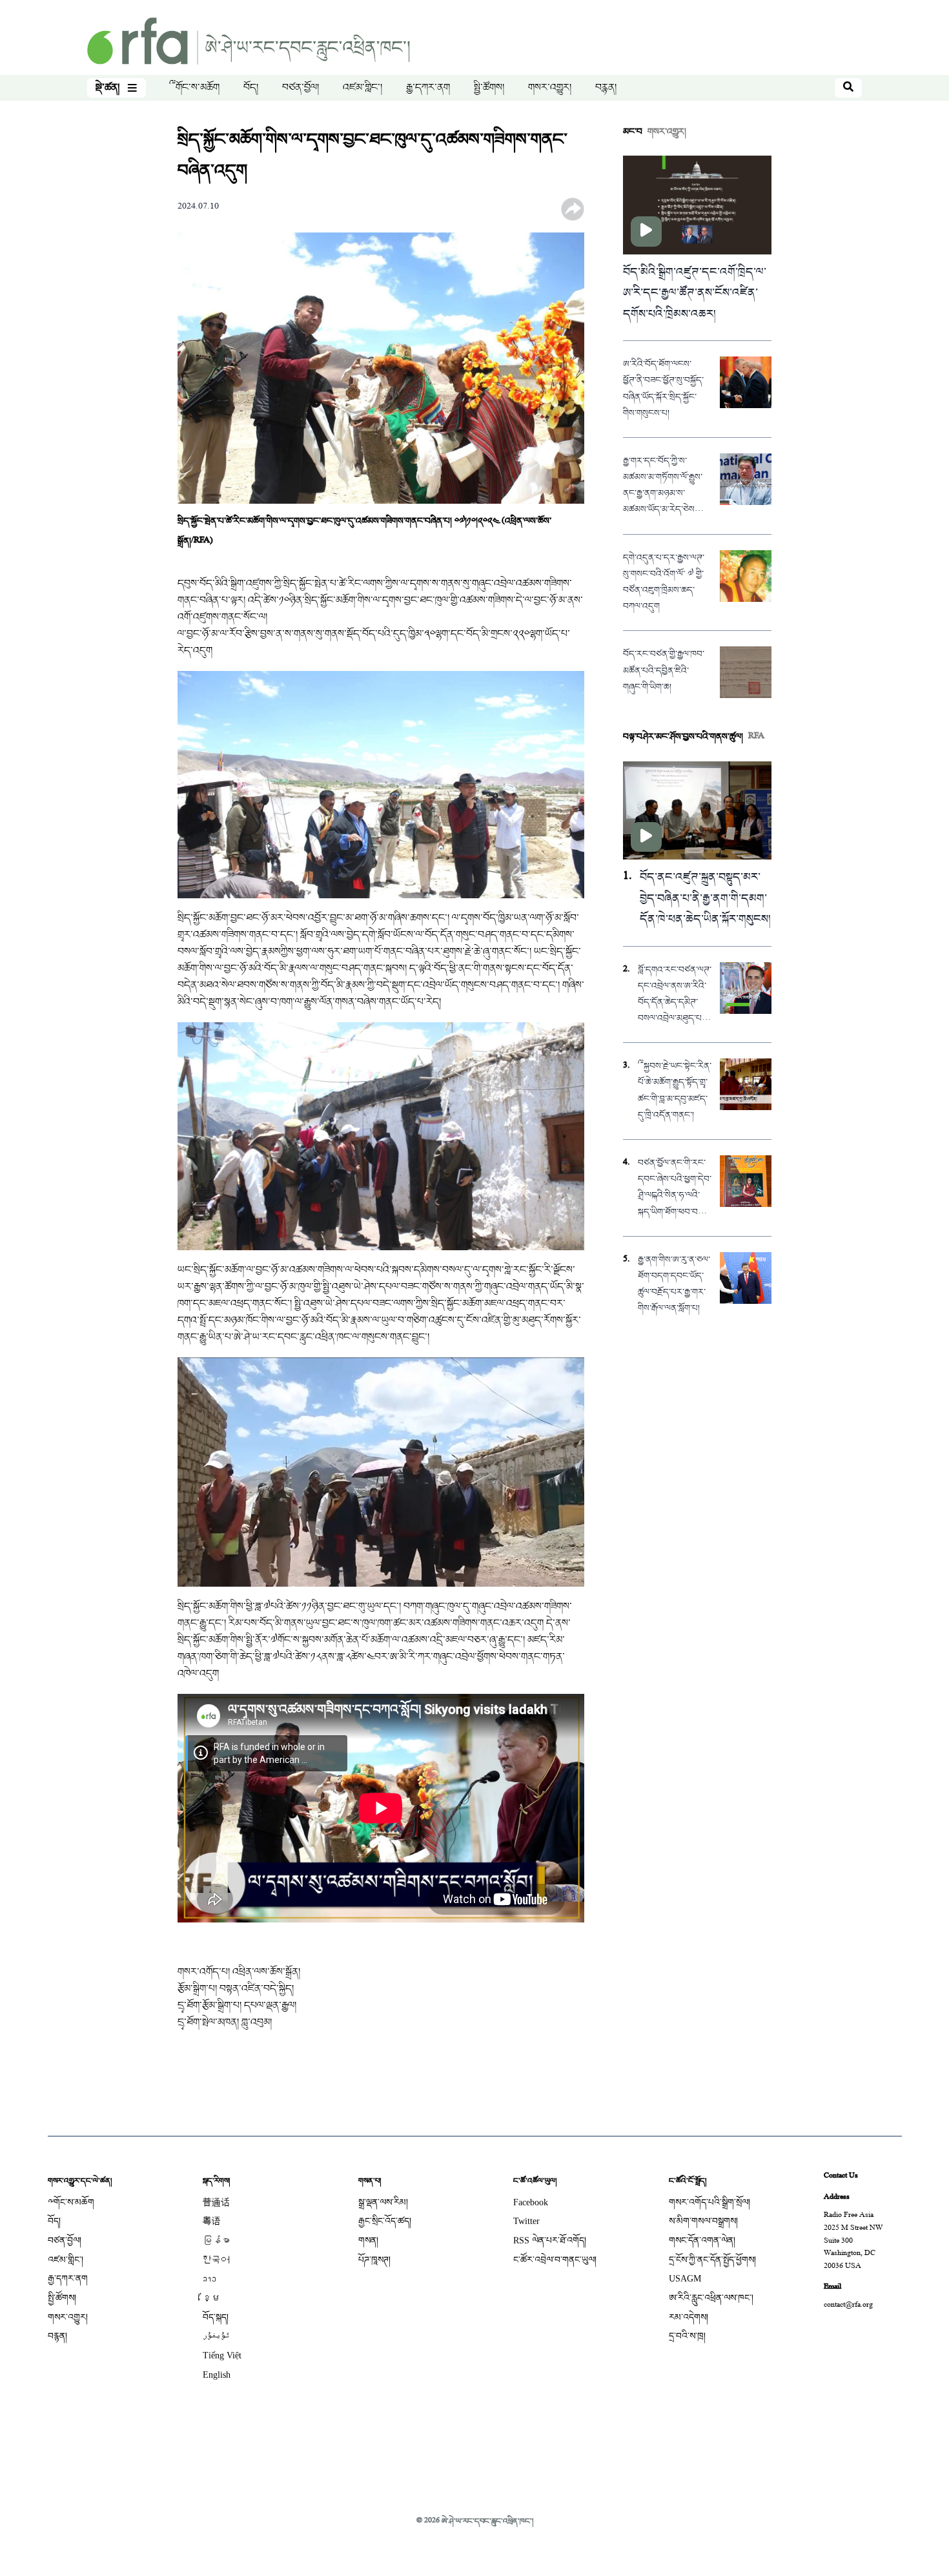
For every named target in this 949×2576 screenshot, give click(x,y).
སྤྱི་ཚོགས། (489, 88)
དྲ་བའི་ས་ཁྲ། (687, 2336)
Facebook (531, 2202)
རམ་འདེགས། (689, 2317)
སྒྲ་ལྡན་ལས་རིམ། (383, 2202)
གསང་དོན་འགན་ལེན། (702, 2241)
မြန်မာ (216, 2241)
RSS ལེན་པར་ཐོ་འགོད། (550, 2241)
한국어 (216, 2260)
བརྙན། (606, 88)
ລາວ (209, 2279)
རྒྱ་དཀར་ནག (428, 88)
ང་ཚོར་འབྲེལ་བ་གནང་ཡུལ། (555, 2260)
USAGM (685, 2279)
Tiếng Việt (222, 2355)
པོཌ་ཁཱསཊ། (374, 2260)
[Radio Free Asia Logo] (249, 42)
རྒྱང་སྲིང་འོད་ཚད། (385, 2221)
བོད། (251, 88)
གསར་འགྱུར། (550, 88)
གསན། (368, 2241)
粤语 (212, 2221)
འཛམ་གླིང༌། (362, 88)
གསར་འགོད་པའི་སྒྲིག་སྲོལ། (709, 2202)
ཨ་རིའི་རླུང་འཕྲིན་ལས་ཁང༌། (711, 2298)
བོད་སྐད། (216, 2317)
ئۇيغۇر (216, 2336)
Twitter (526, 2221)
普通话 (216, 2202)
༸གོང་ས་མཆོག (194, 88)
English (217, 2375)
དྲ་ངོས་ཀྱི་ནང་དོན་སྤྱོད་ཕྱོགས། (712, 2260)
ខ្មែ (212, 2298)
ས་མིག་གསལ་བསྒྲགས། (703, 2221)
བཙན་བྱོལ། (301, 88)
